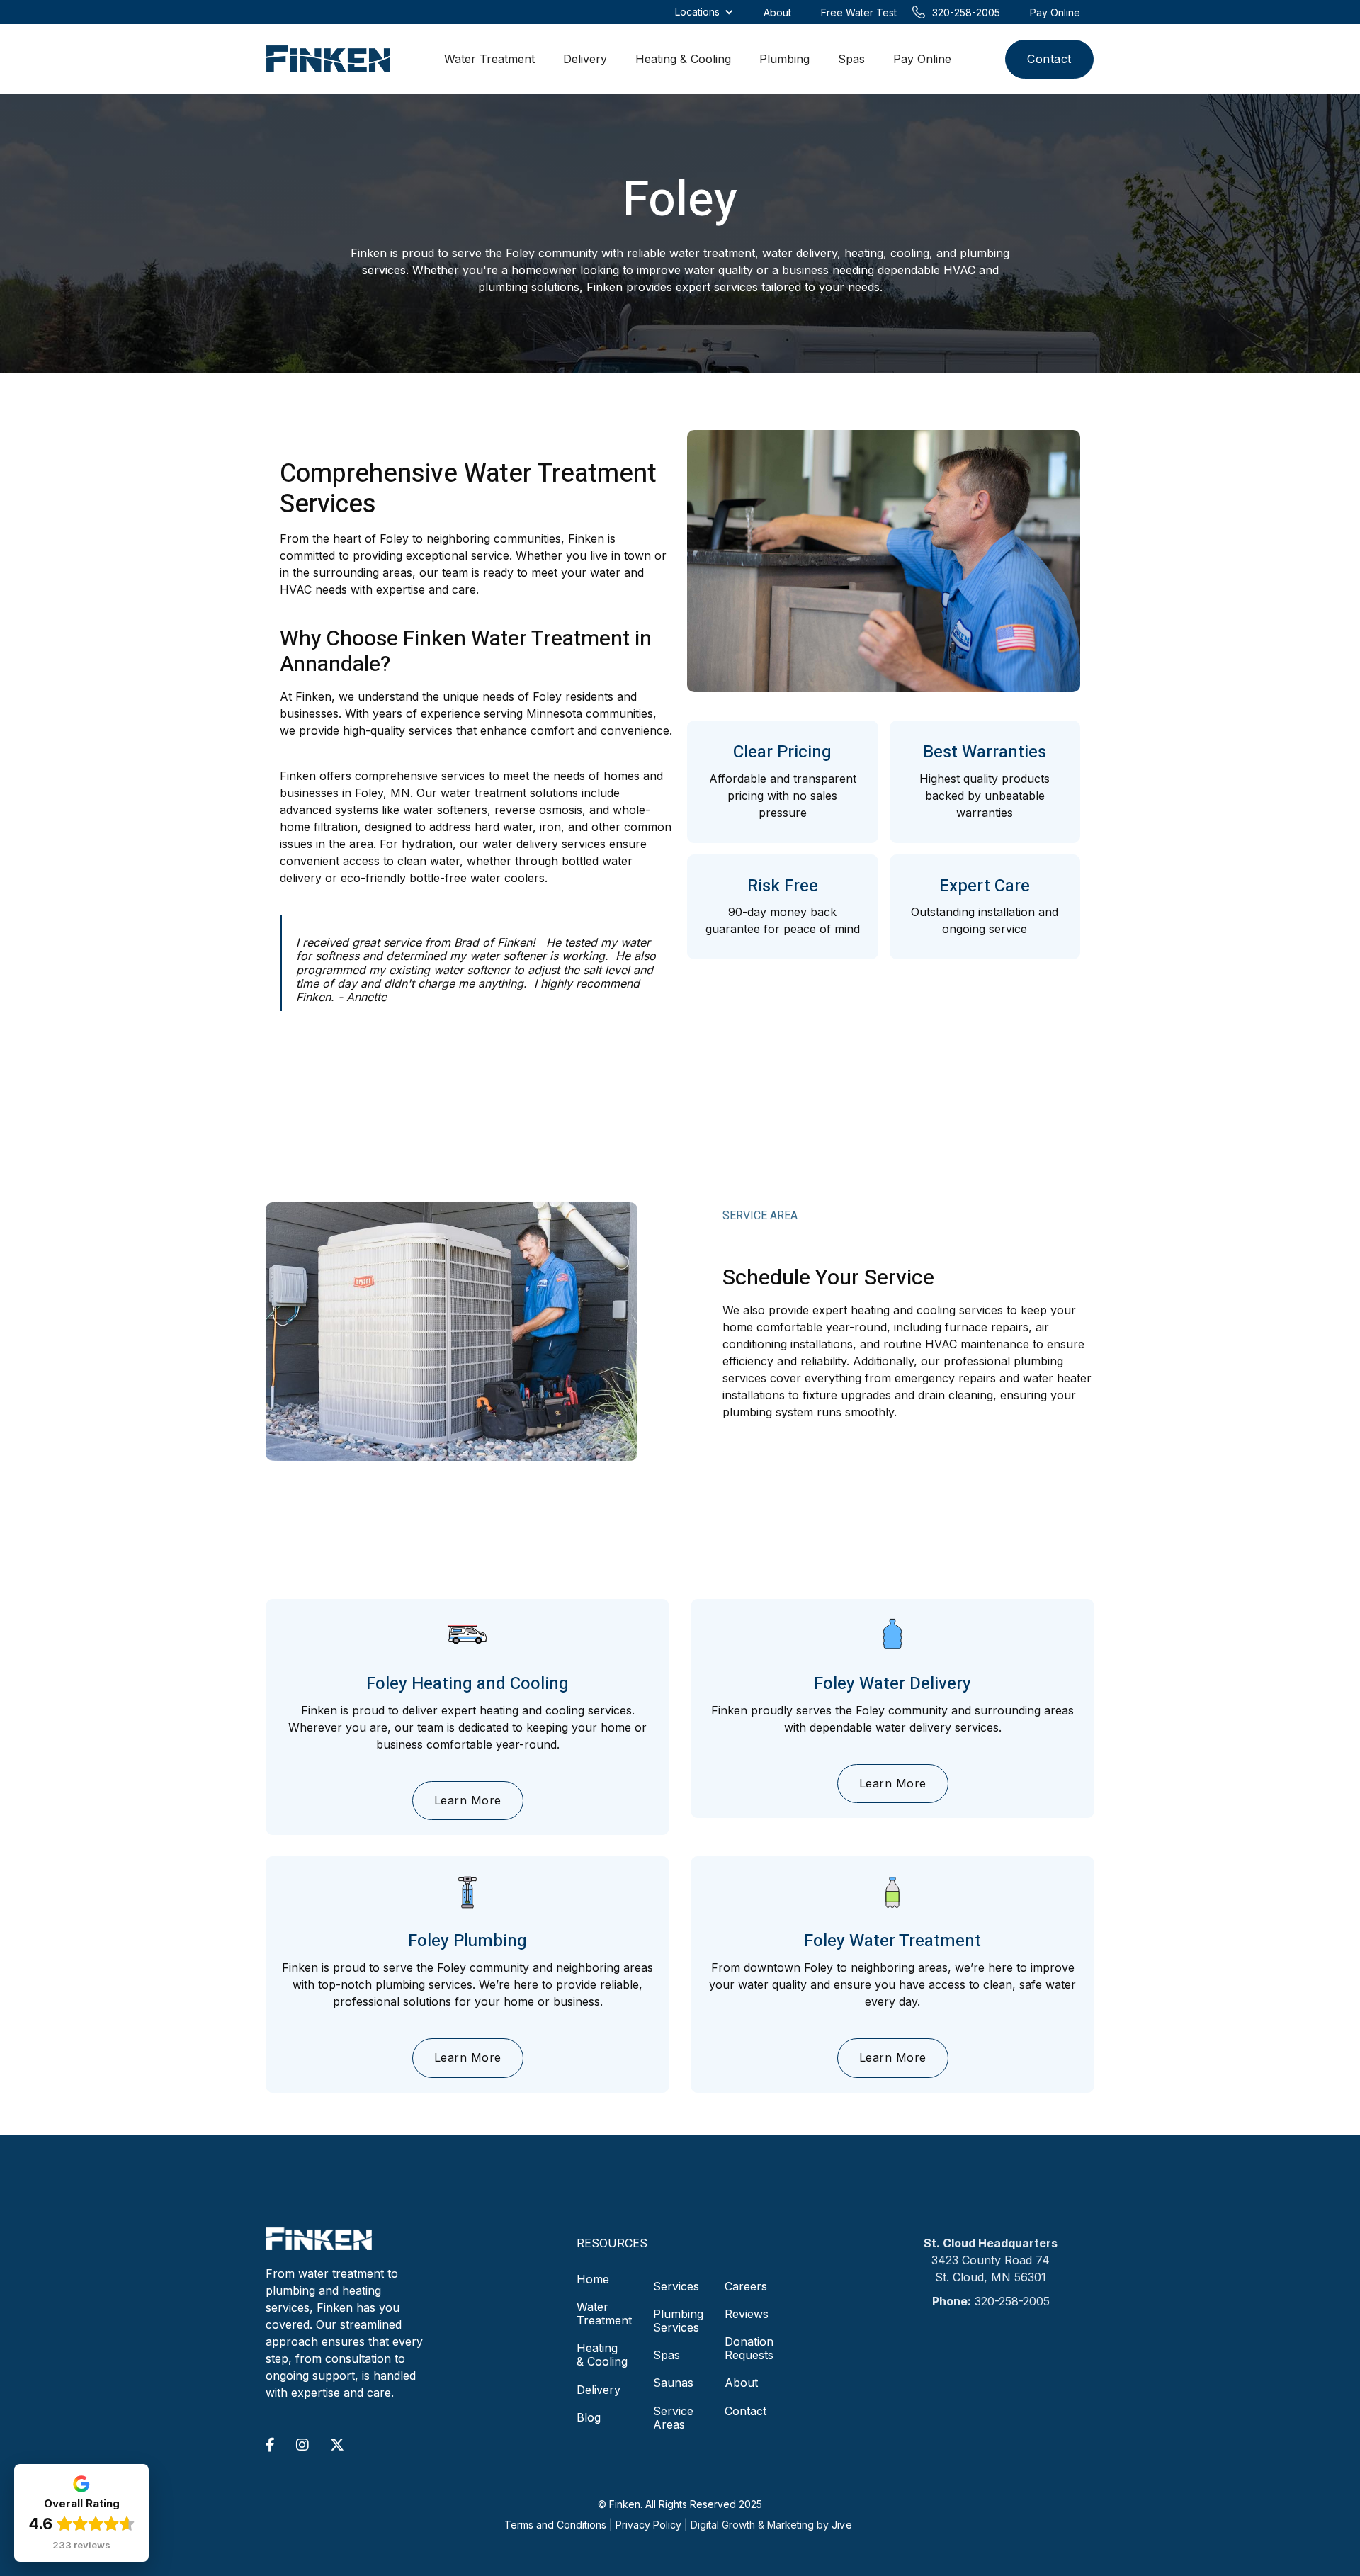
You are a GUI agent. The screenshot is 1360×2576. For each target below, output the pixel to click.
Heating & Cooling (683, 59)
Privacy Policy (648, 2525)
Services (676, 2286)
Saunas (673, 2383)
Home (593, 2280)
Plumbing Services (678, 2321)
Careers (746, 2286)
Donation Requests (749, 2348)
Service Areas (673, 2418)
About (741, 2383)
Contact (1049, 59)
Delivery (585, 59)
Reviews (747, 2314)
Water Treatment (489, 59)
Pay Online (922, 59)
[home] (328, 59)
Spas (851, 59)
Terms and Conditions (555, 2525)
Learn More (468, 1800)
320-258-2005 (1012, 2301)
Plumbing (784, 59)
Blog (589, 2417)
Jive (842, 2525)
